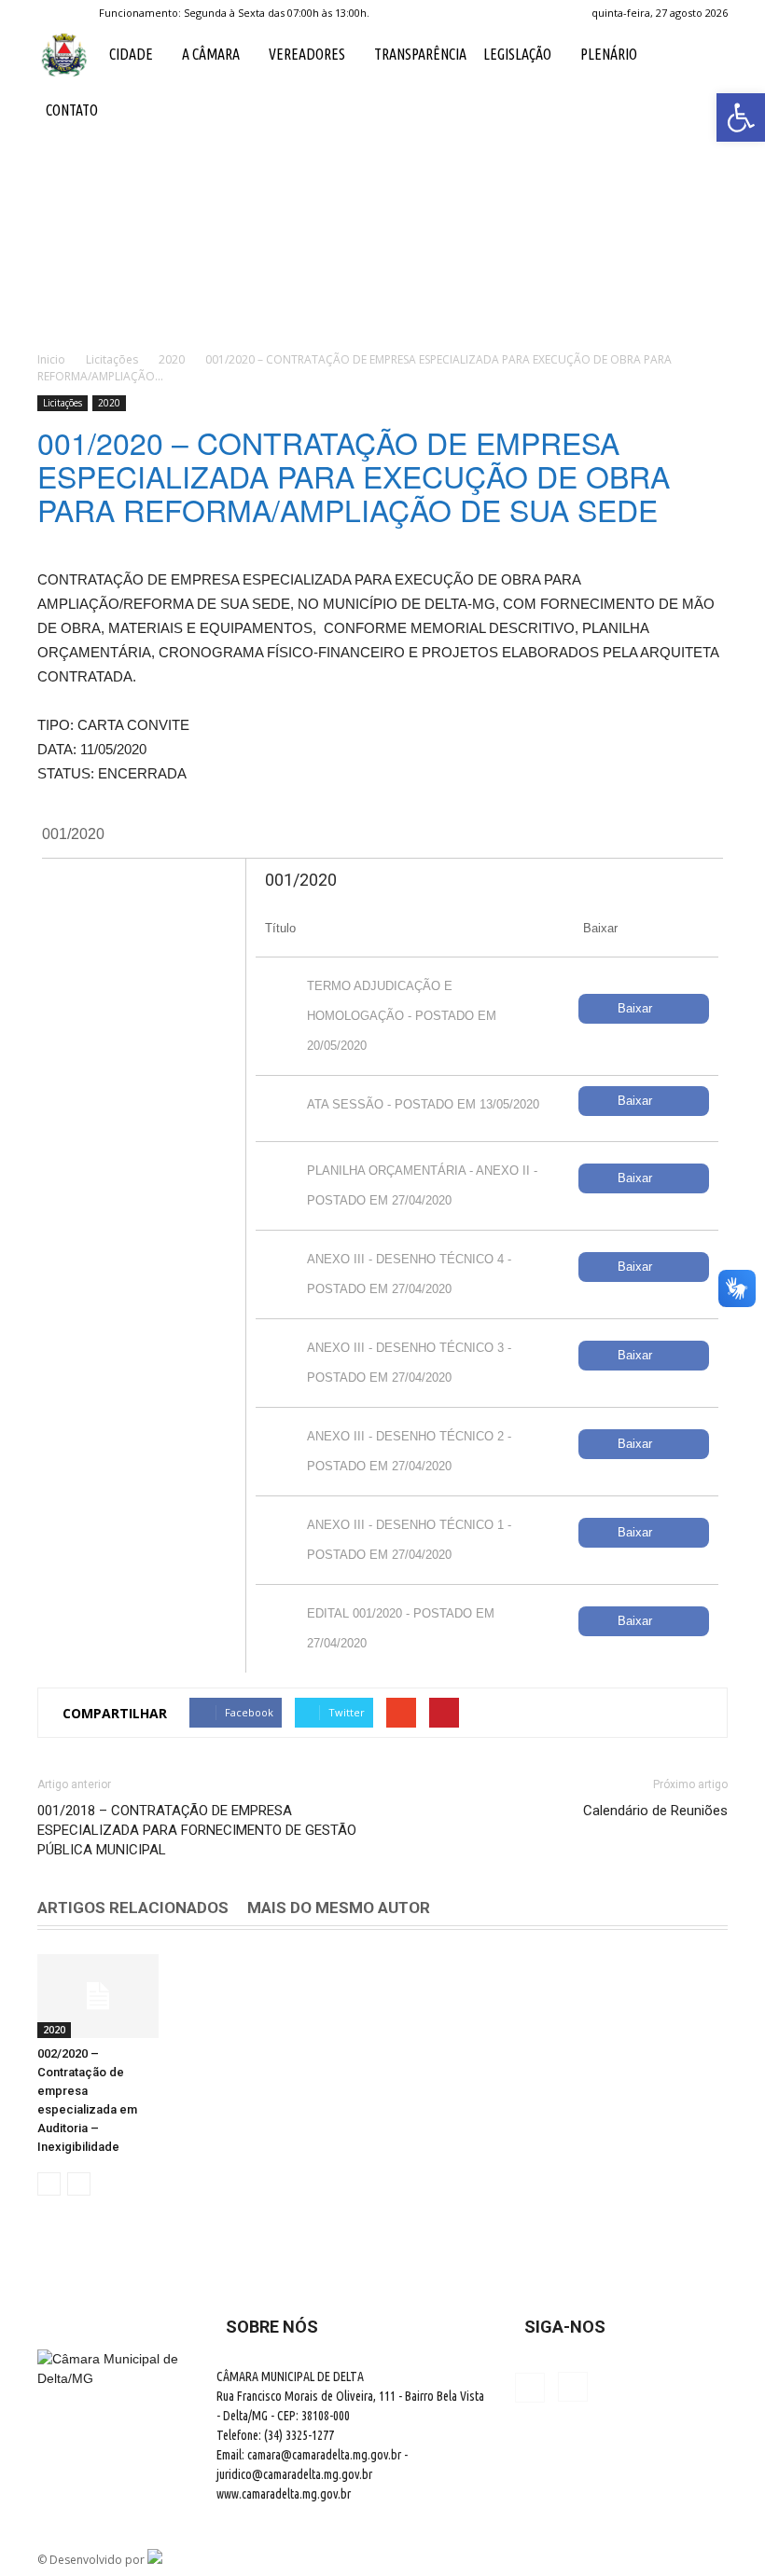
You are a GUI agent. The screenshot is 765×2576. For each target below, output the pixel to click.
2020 (109, 403)
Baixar (635, 1008)
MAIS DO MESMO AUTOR (339, 1908)
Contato (72, 110)
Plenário (609, 54)
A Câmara (211, 54)
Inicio (51, 359)
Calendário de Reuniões (655, 1811)
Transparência (420, 54)
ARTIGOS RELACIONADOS (133, 1908)
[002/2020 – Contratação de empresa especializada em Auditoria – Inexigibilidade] (98, 1996)
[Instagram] (82, 13)
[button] (705, 82)
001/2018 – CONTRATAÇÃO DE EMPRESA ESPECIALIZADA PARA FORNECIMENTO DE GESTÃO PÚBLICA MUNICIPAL (197, 1830)
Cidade (131, 54)
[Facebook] (51, 13)
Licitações (63, 403)
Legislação (517, 54)
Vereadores (307, 54)
